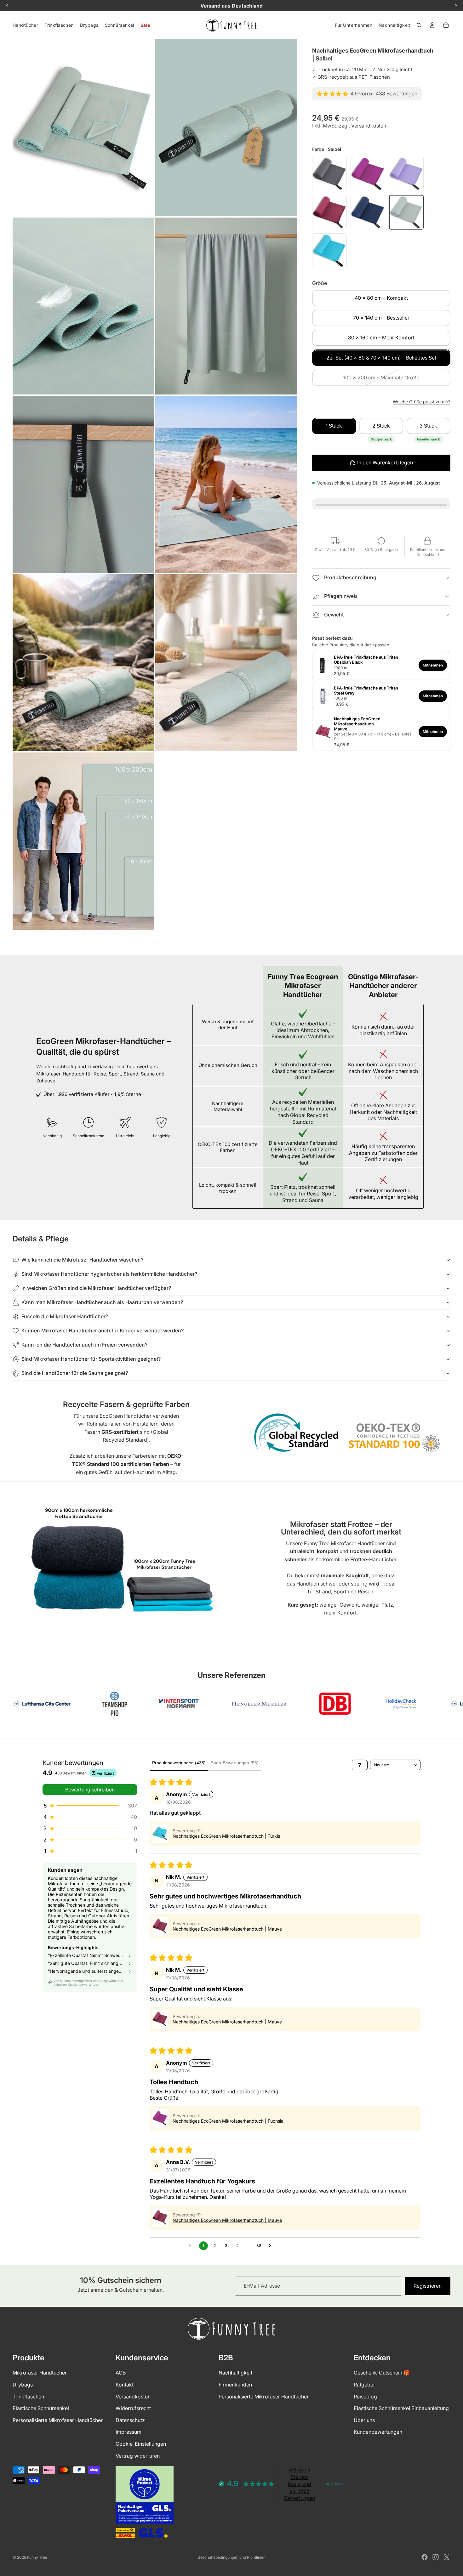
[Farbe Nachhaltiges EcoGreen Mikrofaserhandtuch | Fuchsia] (368, 174)
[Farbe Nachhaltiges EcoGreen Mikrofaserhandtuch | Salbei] (406, 213)
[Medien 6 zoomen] (226, 484)
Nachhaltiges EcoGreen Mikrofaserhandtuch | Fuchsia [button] (228, 2121)
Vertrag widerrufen (138, 2455)
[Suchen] (419, 25)
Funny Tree (37, 2557)
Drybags (23, 2385)
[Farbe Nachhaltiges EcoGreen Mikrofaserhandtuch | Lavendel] (406, 174)
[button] (90, 1806)
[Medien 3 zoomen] (83, 306)
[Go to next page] (272, 2246)
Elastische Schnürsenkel (41, 2408)
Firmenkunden (235, 2385)
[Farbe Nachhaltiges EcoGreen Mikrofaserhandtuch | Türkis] (329, 251)
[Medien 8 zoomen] (226, 663)
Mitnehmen (433, 665)
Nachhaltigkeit (235, 2373)
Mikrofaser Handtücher (40, 2373)
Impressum (129, 2432)
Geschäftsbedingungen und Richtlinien (231, 2557)
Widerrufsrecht (133, 2408)
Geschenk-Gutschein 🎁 (382, 2373)
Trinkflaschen (28, 2396)
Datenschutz (130, 2420)
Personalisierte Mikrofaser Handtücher (58, 2420)
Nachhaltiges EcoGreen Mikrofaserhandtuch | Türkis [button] (226, 1836)
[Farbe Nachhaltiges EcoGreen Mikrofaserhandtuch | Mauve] (329, 213)
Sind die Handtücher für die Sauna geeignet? (75, 1373)
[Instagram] (436, 2557)
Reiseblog (365, 2396)
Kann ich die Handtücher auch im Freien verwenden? (84, 1345)
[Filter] (360, 1765)
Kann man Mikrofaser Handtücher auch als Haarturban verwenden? (102, 1302)
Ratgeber (364, 2385)
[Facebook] (425, 2557)
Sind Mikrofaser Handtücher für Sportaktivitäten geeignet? (91, 1359)
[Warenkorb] (446, 25)
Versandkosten (369, 126)
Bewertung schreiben (90, 1790)
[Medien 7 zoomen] (83, 663)
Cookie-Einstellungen (141, 2443)
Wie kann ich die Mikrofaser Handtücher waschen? (82, 1260)
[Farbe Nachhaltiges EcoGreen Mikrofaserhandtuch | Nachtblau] (368, 213)
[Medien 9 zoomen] (83, 841)
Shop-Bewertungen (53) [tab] (235, 1763)
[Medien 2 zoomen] (226, 128)
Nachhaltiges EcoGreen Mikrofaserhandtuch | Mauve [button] (227, 1929)
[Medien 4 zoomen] (226, 306)
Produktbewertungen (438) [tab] (179, 1763)
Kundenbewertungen (378, 2432)
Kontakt (125, 2385)
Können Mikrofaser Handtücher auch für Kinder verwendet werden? (103, 1331)
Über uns (364, 2420)
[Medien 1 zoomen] (83, 128)
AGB (121, 2373)
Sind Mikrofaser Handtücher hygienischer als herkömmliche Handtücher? (109, 1274)
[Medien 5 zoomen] (83, 484)
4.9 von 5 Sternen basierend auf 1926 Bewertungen (300, 2484)
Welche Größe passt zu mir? (422, 402)
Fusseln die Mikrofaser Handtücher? (65, 1316)
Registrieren (428, 2286)
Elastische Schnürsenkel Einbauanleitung (401, 2408)
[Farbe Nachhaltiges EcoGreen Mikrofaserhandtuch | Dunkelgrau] (329, 174)
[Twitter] (447, 2557)
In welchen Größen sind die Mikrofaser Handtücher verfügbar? (96, 1288)
